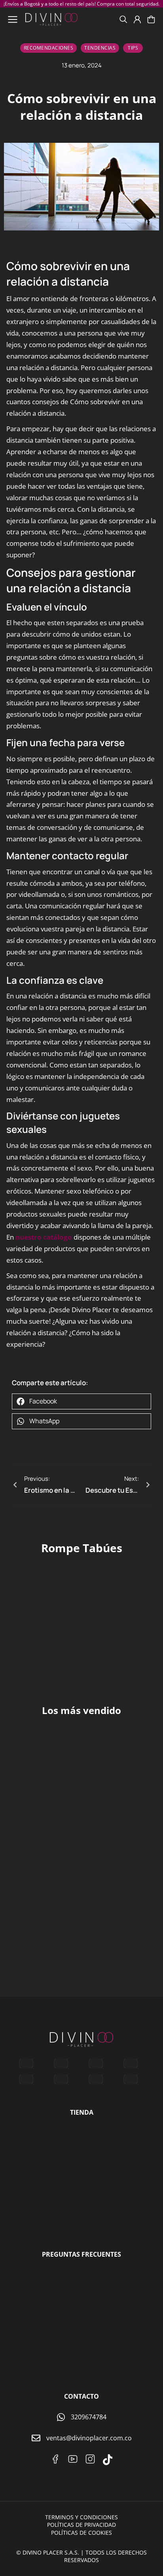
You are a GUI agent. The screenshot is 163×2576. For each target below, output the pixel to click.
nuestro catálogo (44, 1237)
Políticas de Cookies (81, 2533)
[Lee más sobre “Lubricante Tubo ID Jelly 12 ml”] (143, 1929)
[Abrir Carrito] (151, 19)
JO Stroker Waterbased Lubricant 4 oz (110, 1832)
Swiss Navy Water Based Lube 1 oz (40, 1952)
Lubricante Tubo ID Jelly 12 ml (118, 1952)
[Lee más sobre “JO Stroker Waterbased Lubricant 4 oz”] (143, 1805)
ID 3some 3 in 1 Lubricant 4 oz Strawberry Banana (43, 1832)
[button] (81, 1401)
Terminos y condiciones (81, 2517)
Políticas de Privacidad (81, 2525)
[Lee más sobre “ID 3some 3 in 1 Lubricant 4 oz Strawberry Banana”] (68, 1805)
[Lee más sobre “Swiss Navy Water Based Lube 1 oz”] (68, 1929)
